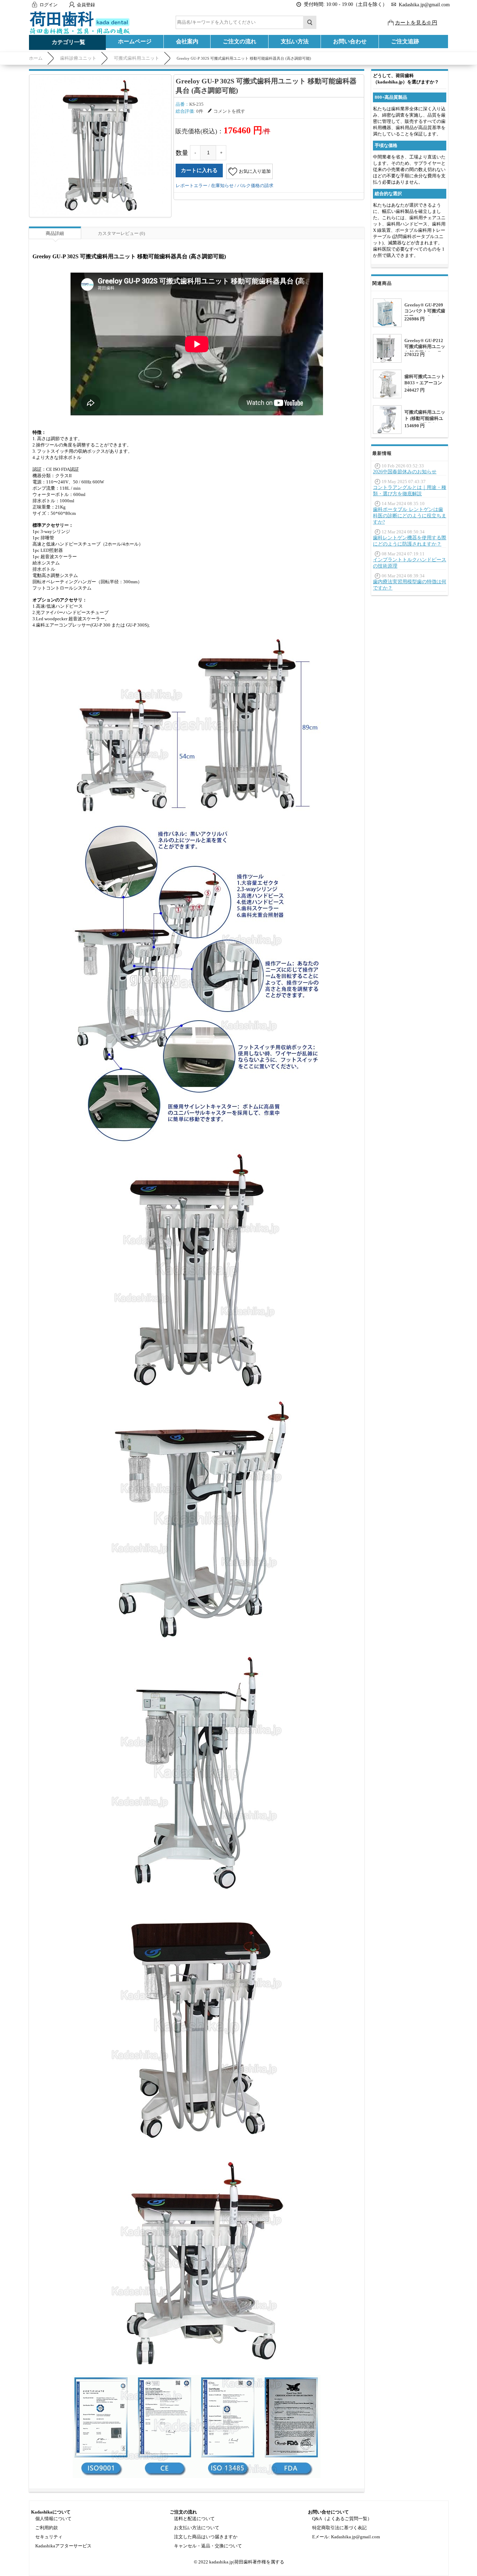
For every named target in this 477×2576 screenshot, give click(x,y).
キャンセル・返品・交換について (208, 2546)
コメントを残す (229, 111)
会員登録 (86, 5)
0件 (200, 111)
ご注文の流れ (240, 41)
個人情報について (53, 2519)
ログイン (49, 5)
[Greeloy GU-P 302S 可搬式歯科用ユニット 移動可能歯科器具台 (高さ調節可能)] (100, 146)
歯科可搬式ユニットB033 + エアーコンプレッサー (425, 383)
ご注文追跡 (405, 41)
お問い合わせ (350, 41)
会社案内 (187, 41)
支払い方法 (295, 41)
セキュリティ (49, 2537)
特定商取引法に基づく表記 (339, 2528)
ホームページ (135, 41)
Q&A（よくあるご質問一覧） (342, 2519)
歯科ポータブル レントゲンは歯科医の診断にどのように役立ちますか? (410, 516)
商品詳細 (55, 233)
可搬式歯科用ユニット (137, 58)
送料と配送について (194, 2519)
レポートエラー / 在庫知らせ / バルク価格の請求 (225, 186)
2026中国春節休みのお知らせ (405, 472)
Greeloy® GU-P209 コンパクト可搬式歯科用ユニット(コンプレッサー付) (425, 314)
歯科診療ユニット (78, 58)
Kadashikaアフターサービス (63, 2546)
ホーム (36, 58)
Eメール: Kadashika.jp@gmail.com (346, 2537)
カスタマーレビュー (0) (121, 233)
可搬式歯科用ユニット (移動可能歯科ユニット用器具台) (425, 418)
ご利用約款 (47, 2528)
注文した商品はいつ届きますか (206, 2537)
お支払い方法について (197, 2528)
